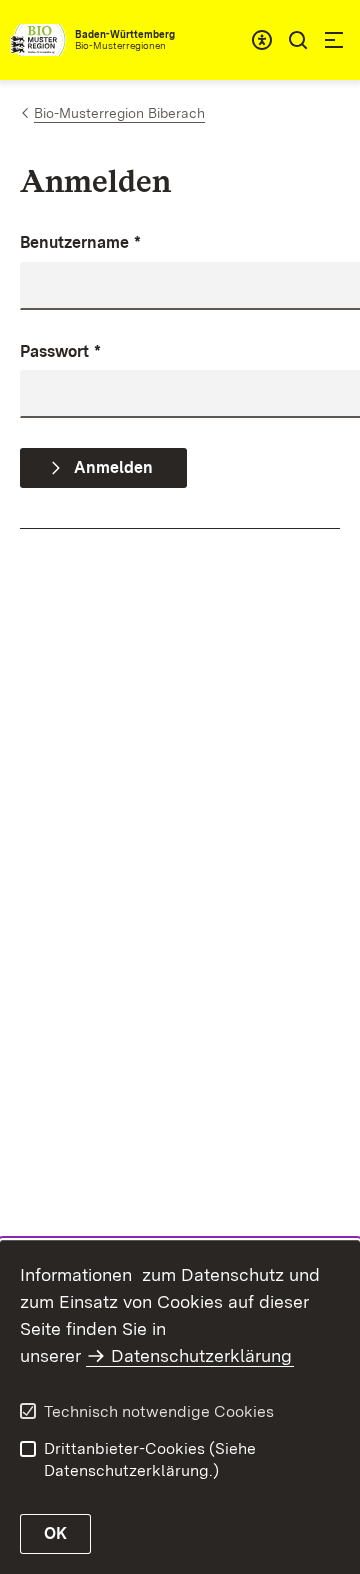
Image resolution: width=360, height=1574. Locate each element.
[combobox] (262, 40)
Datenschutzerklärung (201, 1355)
